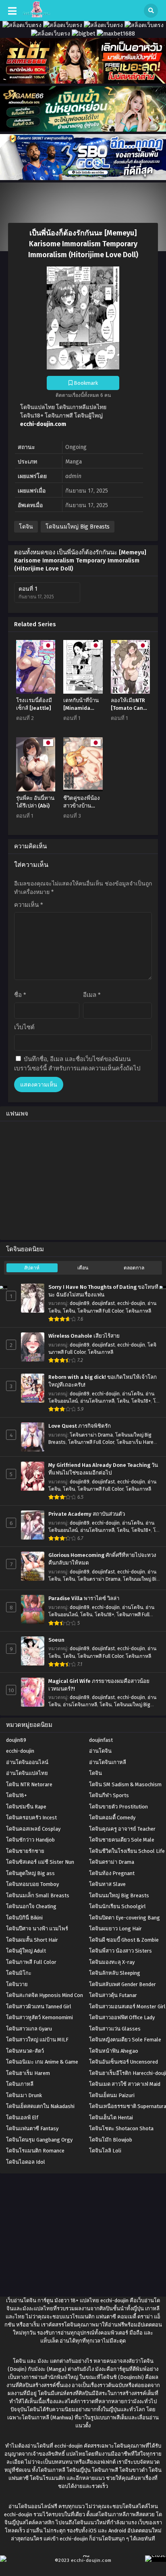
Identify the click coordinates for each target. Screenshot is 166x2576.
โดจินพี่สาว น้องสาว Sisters (120, 1951)
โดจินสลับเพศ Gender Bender (122, 1984)
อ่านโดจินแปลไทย (27, 1773)
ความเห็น (29, 905)
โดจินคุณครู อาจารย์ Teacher (122, 1829)
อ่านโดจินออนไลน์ (27, 1762)
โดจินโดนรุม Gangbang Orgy (39, 2140)
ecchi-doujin (131, 1303)
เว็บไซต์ (24, 1027)
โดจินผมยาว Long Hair (115, 1929)
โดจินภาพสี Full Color (100, 1311)
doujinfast (103, 1303)
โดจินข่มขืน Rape (26, 1807)
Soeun (56, 1640)
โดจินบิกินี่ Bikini (24, 1918)
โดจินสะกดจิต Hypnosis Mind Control (49, 1995)
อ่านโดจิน (133, 1394)
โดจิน (26, 527)
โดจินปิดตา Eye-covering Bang (124, 1918)
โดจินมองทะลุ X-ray (112, 1962)
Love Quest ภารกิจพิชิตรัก (80, 1426)
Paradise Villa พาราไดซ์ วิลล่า (84, 1598)
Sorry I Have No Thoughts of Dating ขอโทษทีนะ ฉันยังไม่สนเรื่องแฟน (103, 1291)
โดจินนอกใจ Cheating (31, 1906)
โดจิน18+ (141, 1401)
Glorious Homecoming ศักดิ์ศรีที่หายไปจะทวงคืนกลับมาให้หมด (102, 1559)
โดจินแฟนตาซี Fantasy (32, 2128)
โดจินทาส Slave (107, 1884)
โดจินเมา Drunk (24, 2095)
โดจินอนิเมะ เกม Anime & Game (42, 2062)
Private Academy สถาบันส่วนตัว (87, 1514)
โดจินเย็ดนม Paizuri (112, 2095)
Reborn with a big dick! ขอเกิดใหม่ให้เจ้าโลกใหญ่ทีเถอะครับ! (103, 1381)
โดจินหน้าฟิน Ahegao (114, 2051)
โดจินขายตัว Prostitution (118, 1807)
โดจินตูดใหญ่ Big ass (30, 1873)
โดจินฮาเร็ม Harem (137, 1442)
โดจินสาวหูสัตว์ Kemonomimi (39, 2017)
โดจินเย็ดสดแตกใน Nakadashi (40, 2106)
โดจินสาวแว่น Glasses (115, 2029)
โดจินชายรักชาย (25, 1851)
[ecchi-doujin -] (36, 16)
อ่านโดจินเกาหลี (97, 1401)
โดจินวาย (17, 1984)
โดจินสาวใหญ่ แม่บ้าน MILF (37, 2040)
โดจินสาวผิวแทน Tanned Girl (39, 2006)
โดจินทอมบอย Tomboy (32, 1884)
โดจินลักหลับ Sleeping (115, 1973)
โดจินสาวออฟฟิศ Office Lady (122, 2017)
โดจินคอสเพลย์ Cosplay (33, 1829)
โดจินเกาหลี (138, 1311)
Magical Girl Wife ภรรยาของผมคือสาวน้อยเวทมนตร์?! (99, 1685)
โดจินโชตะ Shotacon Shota (121, 2128)
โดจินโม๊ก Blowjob (111, 2140)
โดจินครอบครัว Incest (31, 1818)
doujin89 (80, 1303)
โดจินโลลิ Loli (105, 2151)
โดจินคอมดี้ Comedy (112, 1818)
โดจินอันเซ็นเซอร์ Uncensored (123, 2062)
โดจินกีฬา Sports (109, 1795)
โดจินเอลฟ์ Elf (22, 2118)
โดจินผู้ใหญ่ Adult (26, 1951)
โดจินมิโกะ (19, 1973)
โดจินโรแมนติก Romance (35, 2151)
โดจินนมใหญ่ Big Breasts (78, 527)
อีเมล (92, 995)
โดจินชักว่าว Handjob (30, 1840)
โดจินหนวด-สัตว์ (25, 2051)
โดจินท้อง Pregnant (112, 1873)
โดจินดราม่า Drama (91, 1435)
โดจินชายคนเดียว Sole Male (122, 1840)
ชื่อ (20, 995)
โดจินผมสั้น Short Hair (32, 1940)
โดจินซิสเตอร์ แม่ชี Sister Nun (40, 1862)
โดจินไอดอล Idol (26, 2162)
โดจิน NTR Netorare (29, 1784)
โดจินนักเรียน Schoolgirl (117, 1906)
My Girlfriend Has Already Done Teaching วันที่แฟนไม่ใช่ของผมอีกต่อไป (103, 1469)
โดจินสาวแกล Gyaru (29, 2029)
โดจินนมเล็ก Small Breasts (38, 1895)
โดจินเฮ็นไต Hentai (111, 2118)
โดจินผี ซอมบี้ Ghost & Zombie (124, 1940)
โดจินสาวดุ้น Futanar (113, 1995)
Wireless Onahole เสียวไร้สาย (84, 1336)
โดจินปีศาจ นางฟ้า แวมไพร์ (37, 1929)
